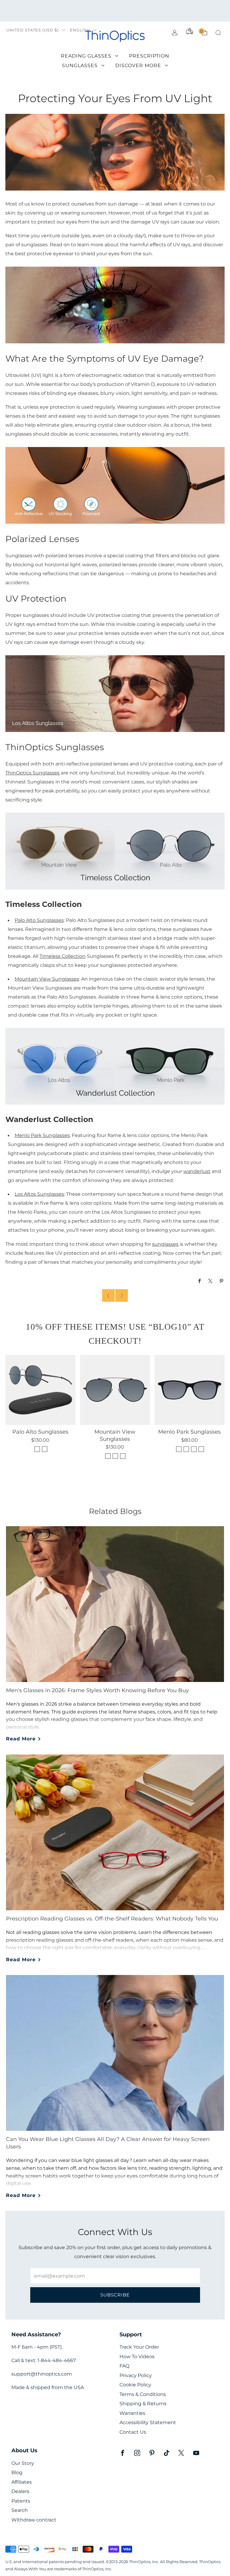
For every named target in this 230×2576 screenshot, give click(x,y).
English (80, 30)
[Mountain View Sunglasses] (115, 1390)
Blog (17, 2472)
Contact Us (133, 2432)
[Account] (175, 33)
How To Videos (137, 2357)
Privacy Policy (136, 2375)
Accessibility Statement (148, 2422)
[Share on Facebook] (200, 1281)
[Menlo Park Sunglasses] (190, 1390)
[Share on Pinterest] (222, 1281)
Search (20, 2510)
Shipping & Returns (143, 2404)
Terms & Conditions (143, 2394)
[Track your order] (190, 31)
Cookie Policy (135, 2385)
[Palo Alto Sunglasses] (40, 1390)
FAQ (124, 2366)
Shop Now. (123, 14)
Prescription (149, 56)
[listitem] (115, 11)
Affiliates (22, 2482)
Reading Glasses (86, 56)
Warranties (132, 2413)
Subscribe (115, 2295)
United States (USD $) (32, 30)
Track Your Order (139, 2347)
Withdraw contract (34, 2520)
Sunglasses (80, 65)
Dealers (20, 2491)
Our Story (23, 2463)
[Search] (218, 33)
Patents (21, 2501)
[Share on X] (211, 1281)
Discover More (138, 65)
